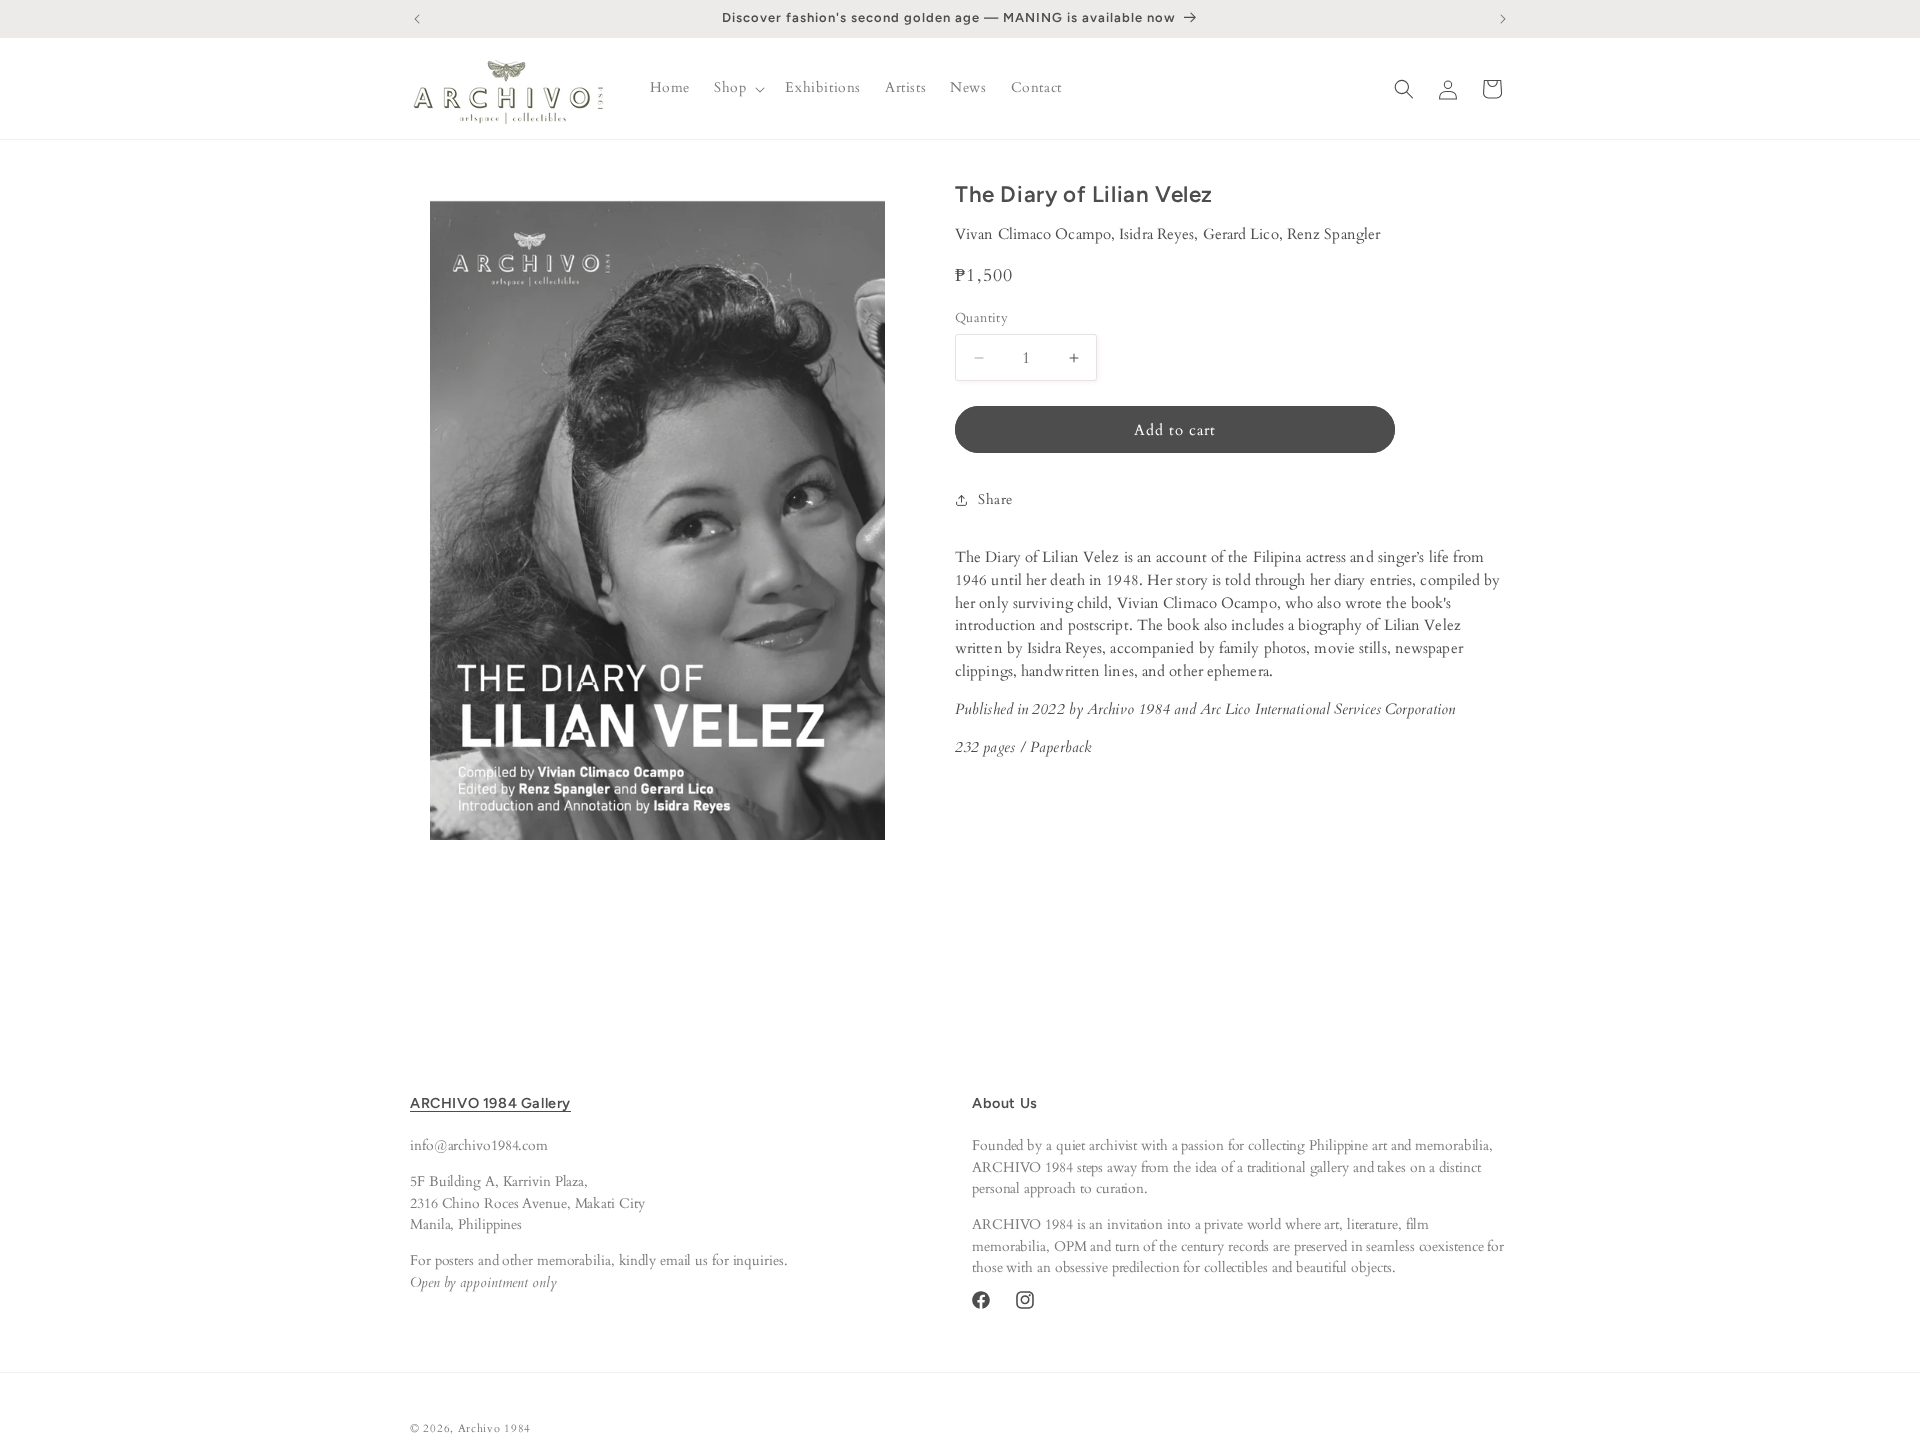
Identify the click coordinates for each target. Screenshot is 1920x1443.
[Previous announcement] (417, 19)
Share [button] (995, 500)
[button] (737, 88)
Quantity (981, 318)
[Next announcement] (1503, 19)
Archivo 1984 (494, 1428)
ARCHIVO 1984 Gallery (490, 1103)
